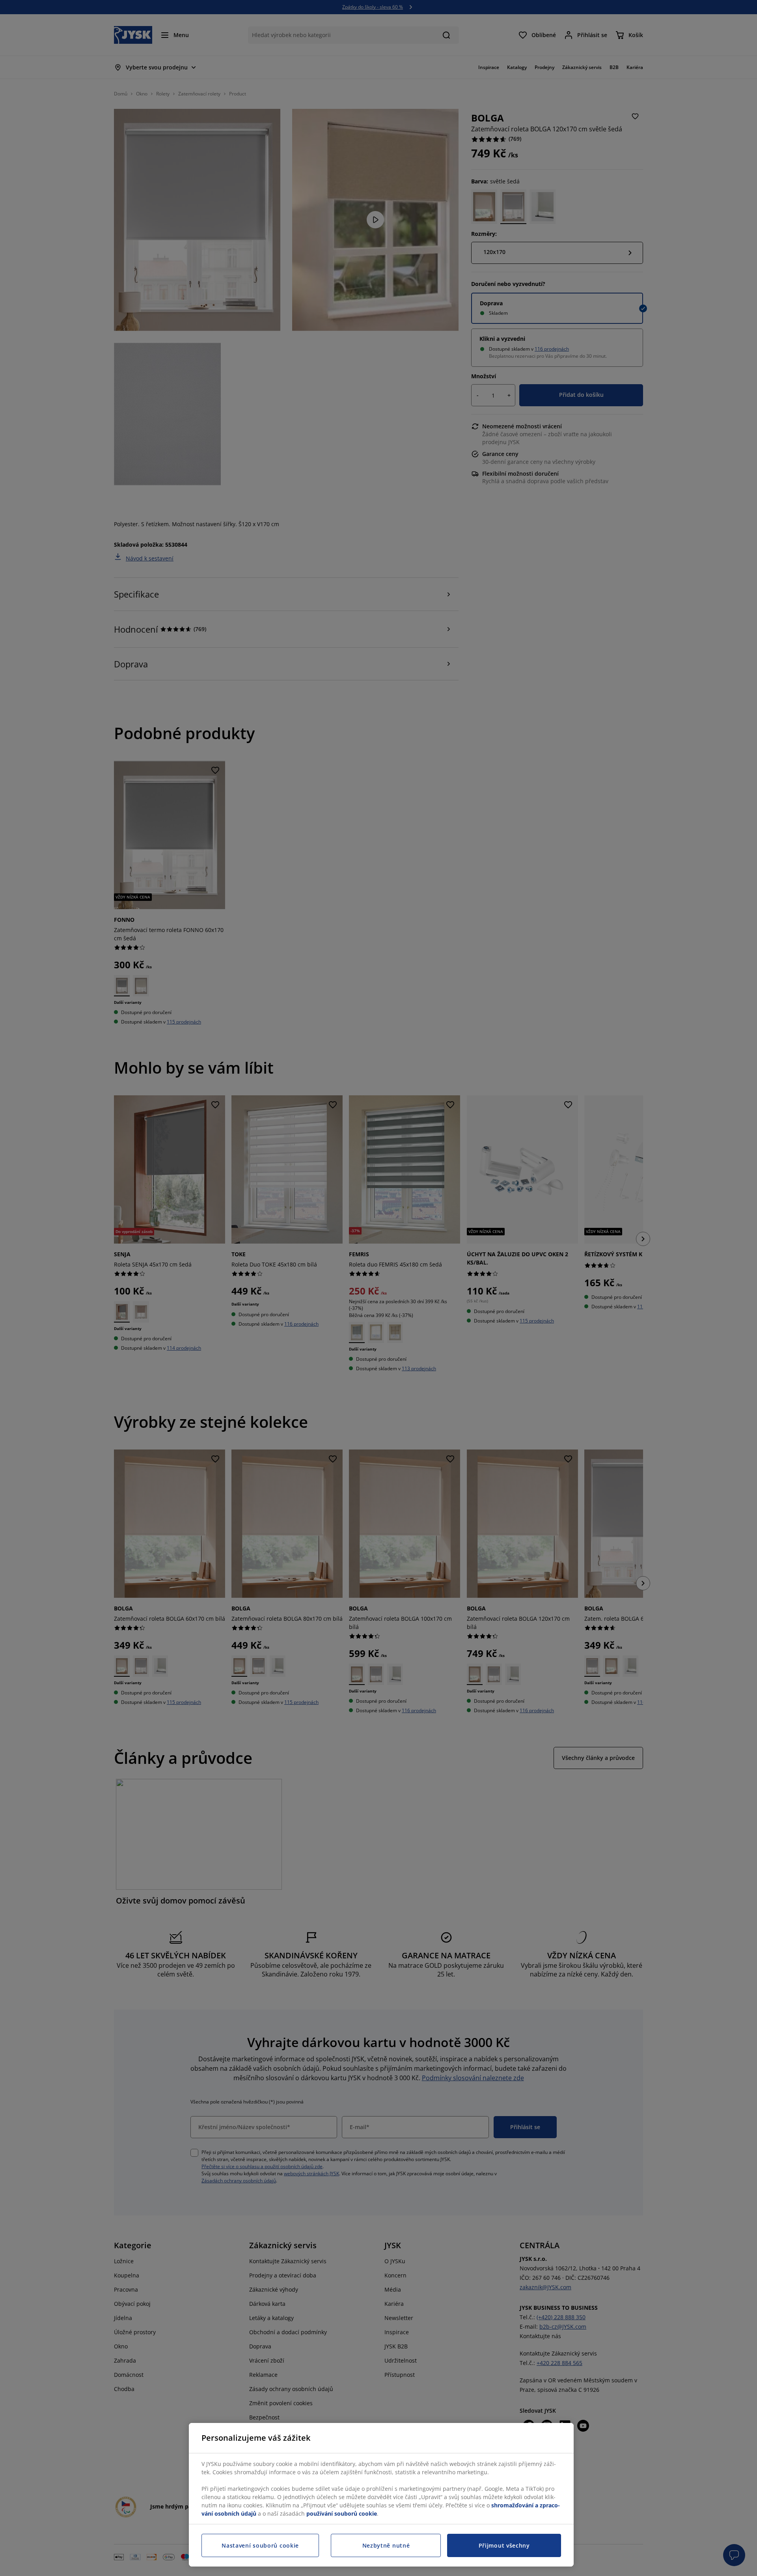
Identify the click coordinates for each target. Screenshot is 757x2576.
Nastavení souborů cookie (260, 2545)
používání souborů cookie (342, 2513)
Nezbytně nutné (386, 2545)
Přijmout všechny (504, 2545)
